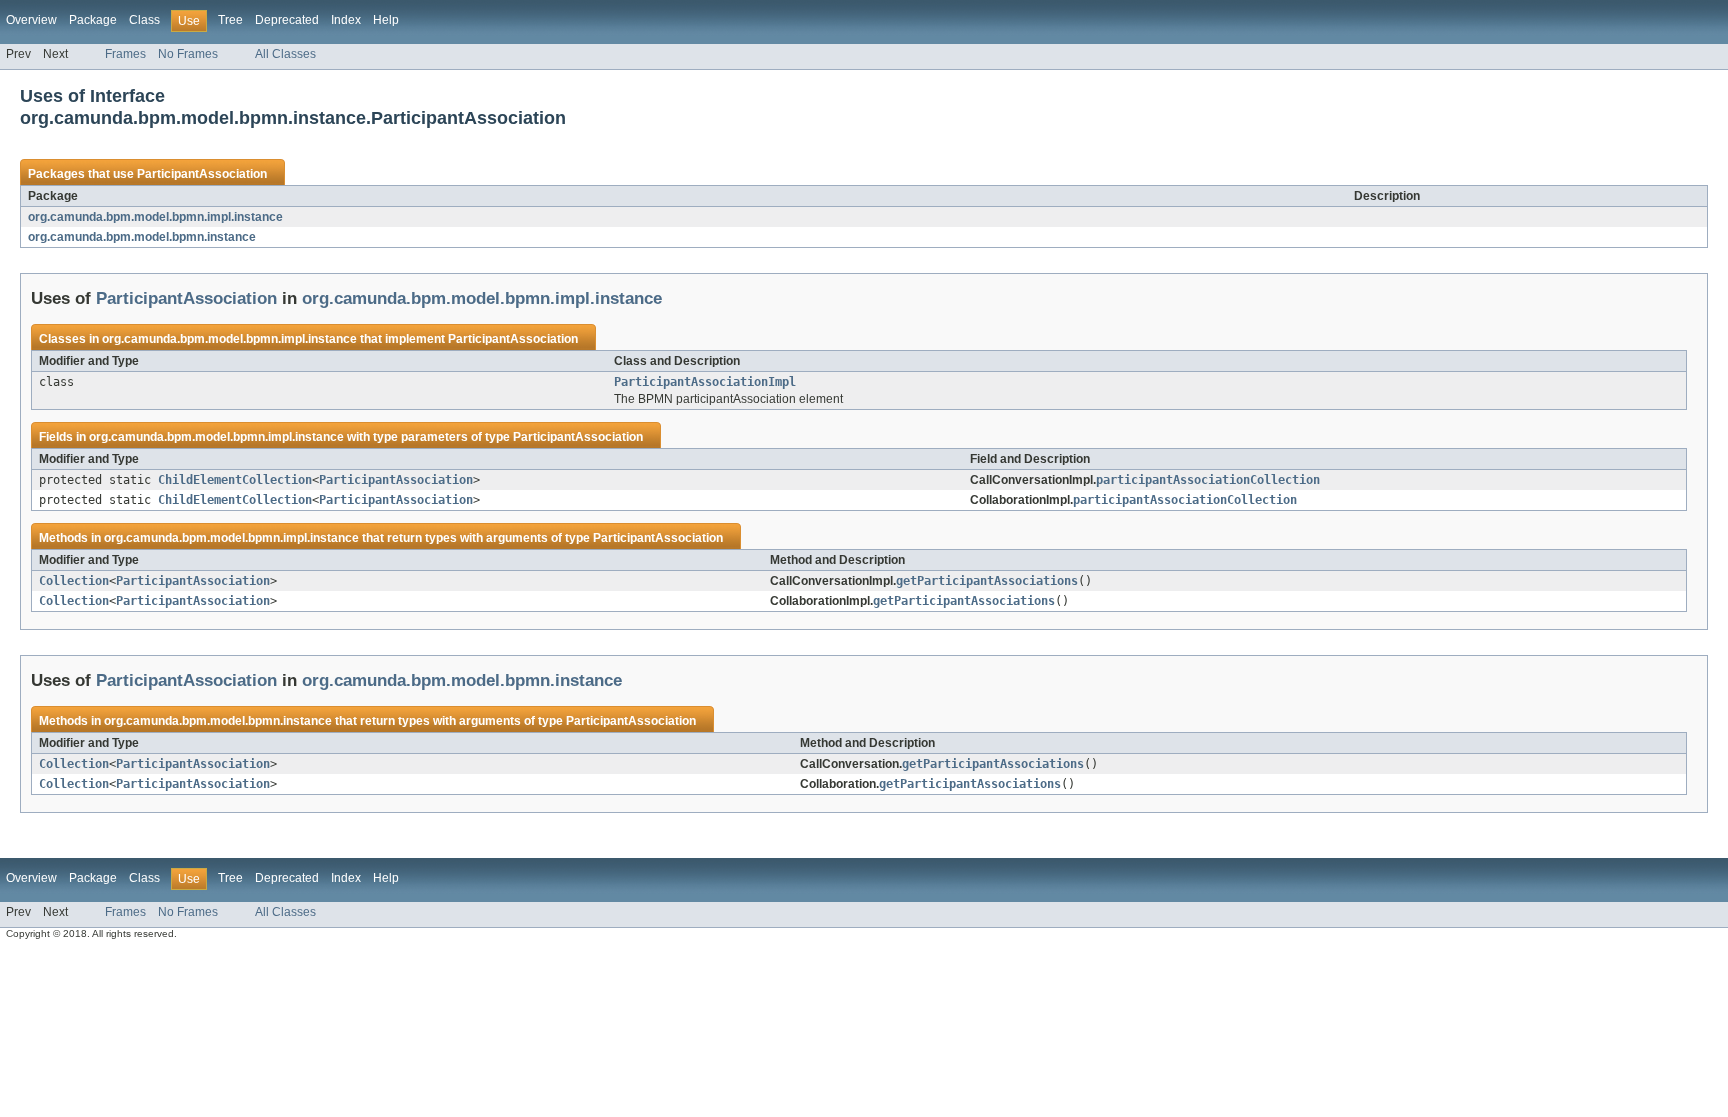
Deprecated (287, 20)
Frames (125, 54)
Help (386, 20)
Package (93, 20)
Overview (31, 20)
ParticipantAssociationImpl (705, 382)
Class (144, 20)
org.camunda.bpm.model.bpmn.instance (142, 237)
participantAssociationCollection (1208, 480)
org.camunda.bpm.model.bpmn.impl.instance (155, 217)
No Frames (188, 54)
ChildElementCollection (235, 480)
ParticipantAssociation (202, 174)
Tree (230, 20)
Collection (74, 581)
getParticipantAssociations (987, 581)
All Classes (285, 54)
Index (346, 20)
